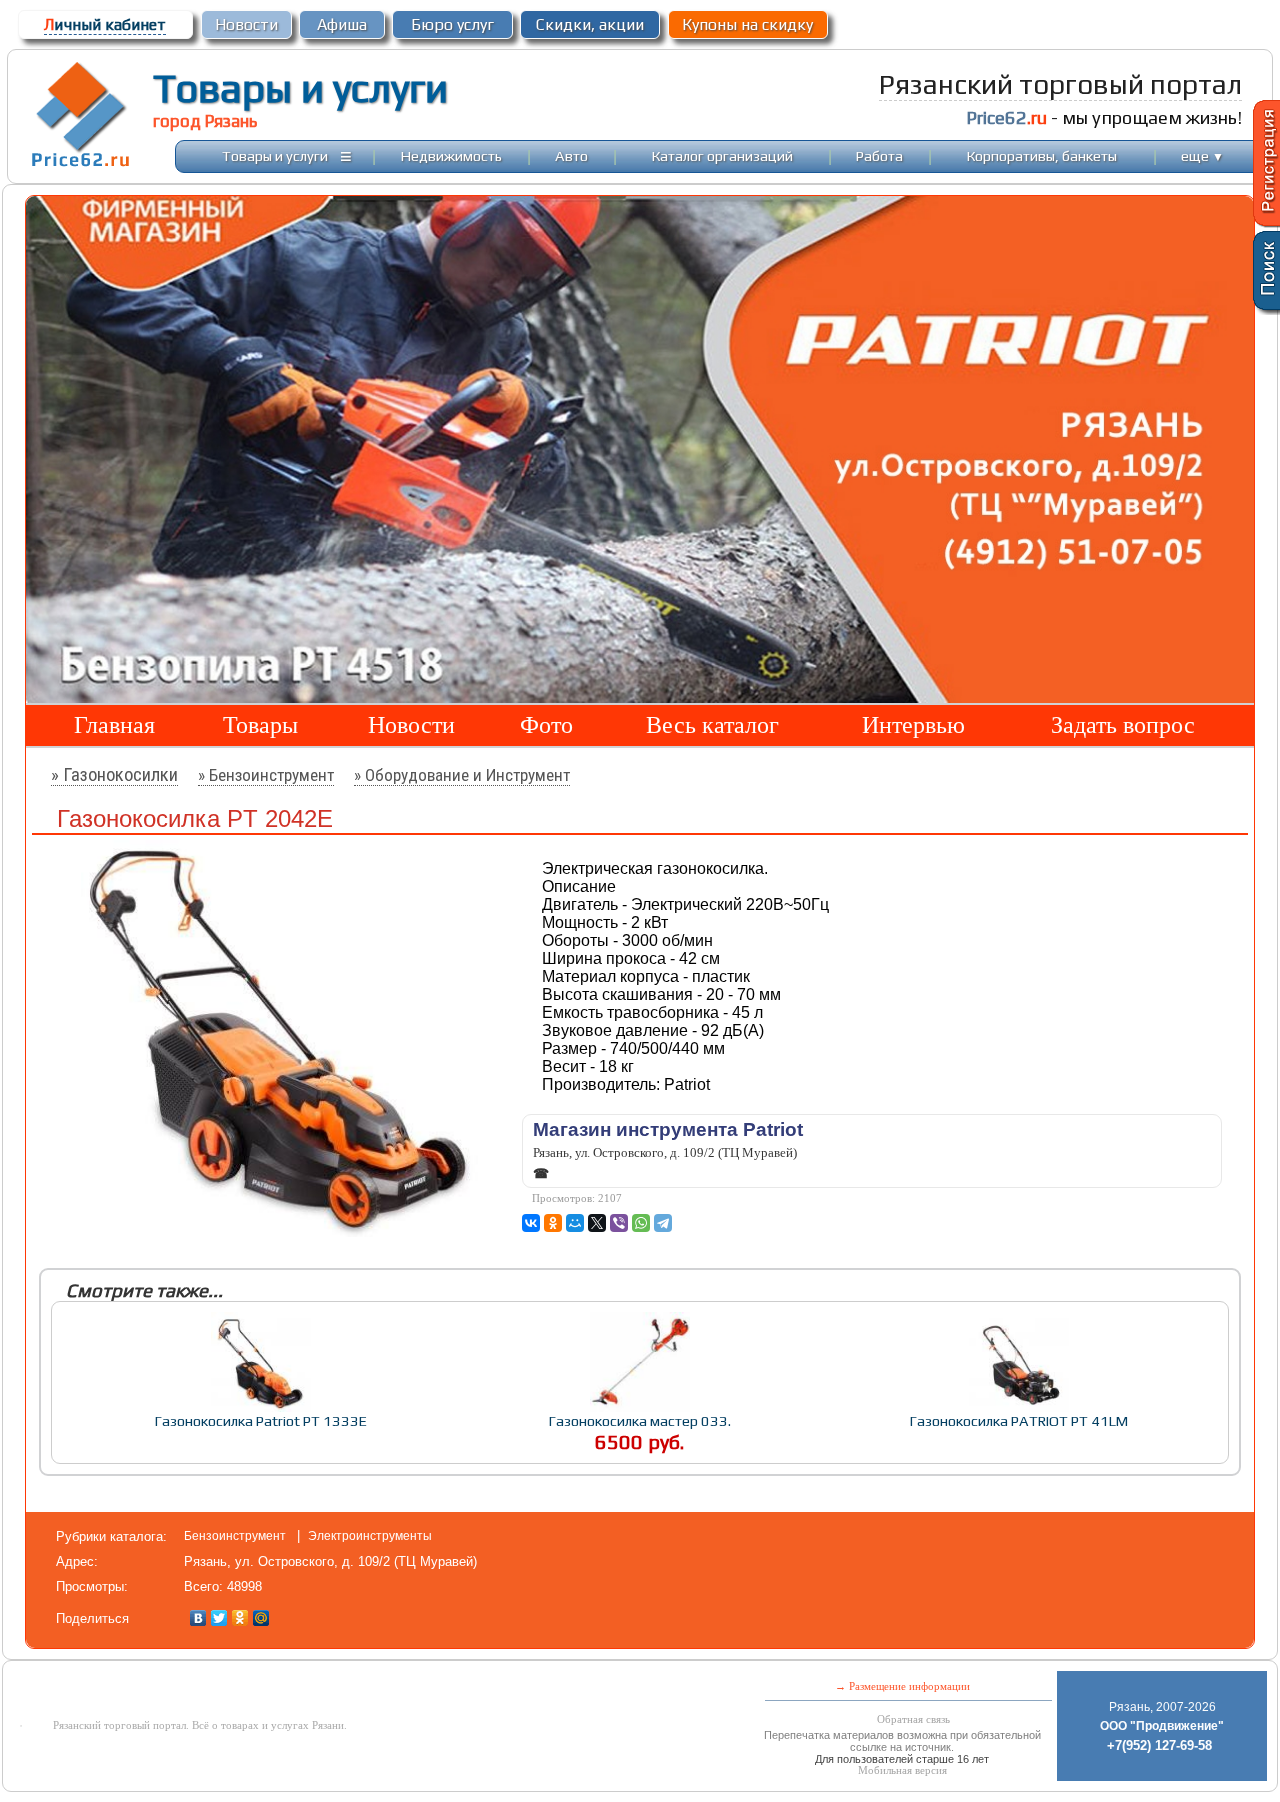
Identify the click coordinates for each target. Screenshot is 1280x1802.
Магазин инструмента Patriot (668, 1129)
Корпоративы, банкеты (1042, 155)
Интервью (913, 725)
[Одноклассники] (240, 1618)
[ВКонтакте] (198, 1618)
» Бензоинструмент (266, 775)
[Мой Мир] (261, 1618)
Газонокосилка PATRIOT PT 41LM (1019, 1420)
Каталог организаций (722, 155)
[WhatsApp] (641, 1223)
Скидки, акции (590, 24)
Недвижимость (451, 155)
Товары (260, 725)
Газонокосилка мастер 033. (640, 1420)
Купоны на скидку (747, 24)
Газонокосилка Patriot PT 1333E (261, 1420)
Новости (246, 24)
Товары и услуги (300, 88)
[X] (597, 1223)
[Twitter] (219, 1618)
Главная (114, 725)
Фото (546, 725)
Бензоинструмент (236, 1536)
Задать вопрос (1123, 725)
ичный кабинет (105, 24)
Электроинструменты (370, 1536)
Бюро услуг (452, 24)
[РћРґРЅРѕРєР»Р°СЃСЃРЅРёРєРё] (553, 1223)
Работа (879, 155)
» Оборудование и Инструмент (462, 775)
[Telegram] (663, 1223)
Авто (571, 155)
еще (1202, 155)
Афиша (342, 24)
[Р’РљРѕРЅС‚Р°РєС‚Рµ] (531, 1223)
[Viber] (619, 1223)
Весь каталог (712, 725)
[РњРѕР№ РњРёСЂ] (575, 1223)
